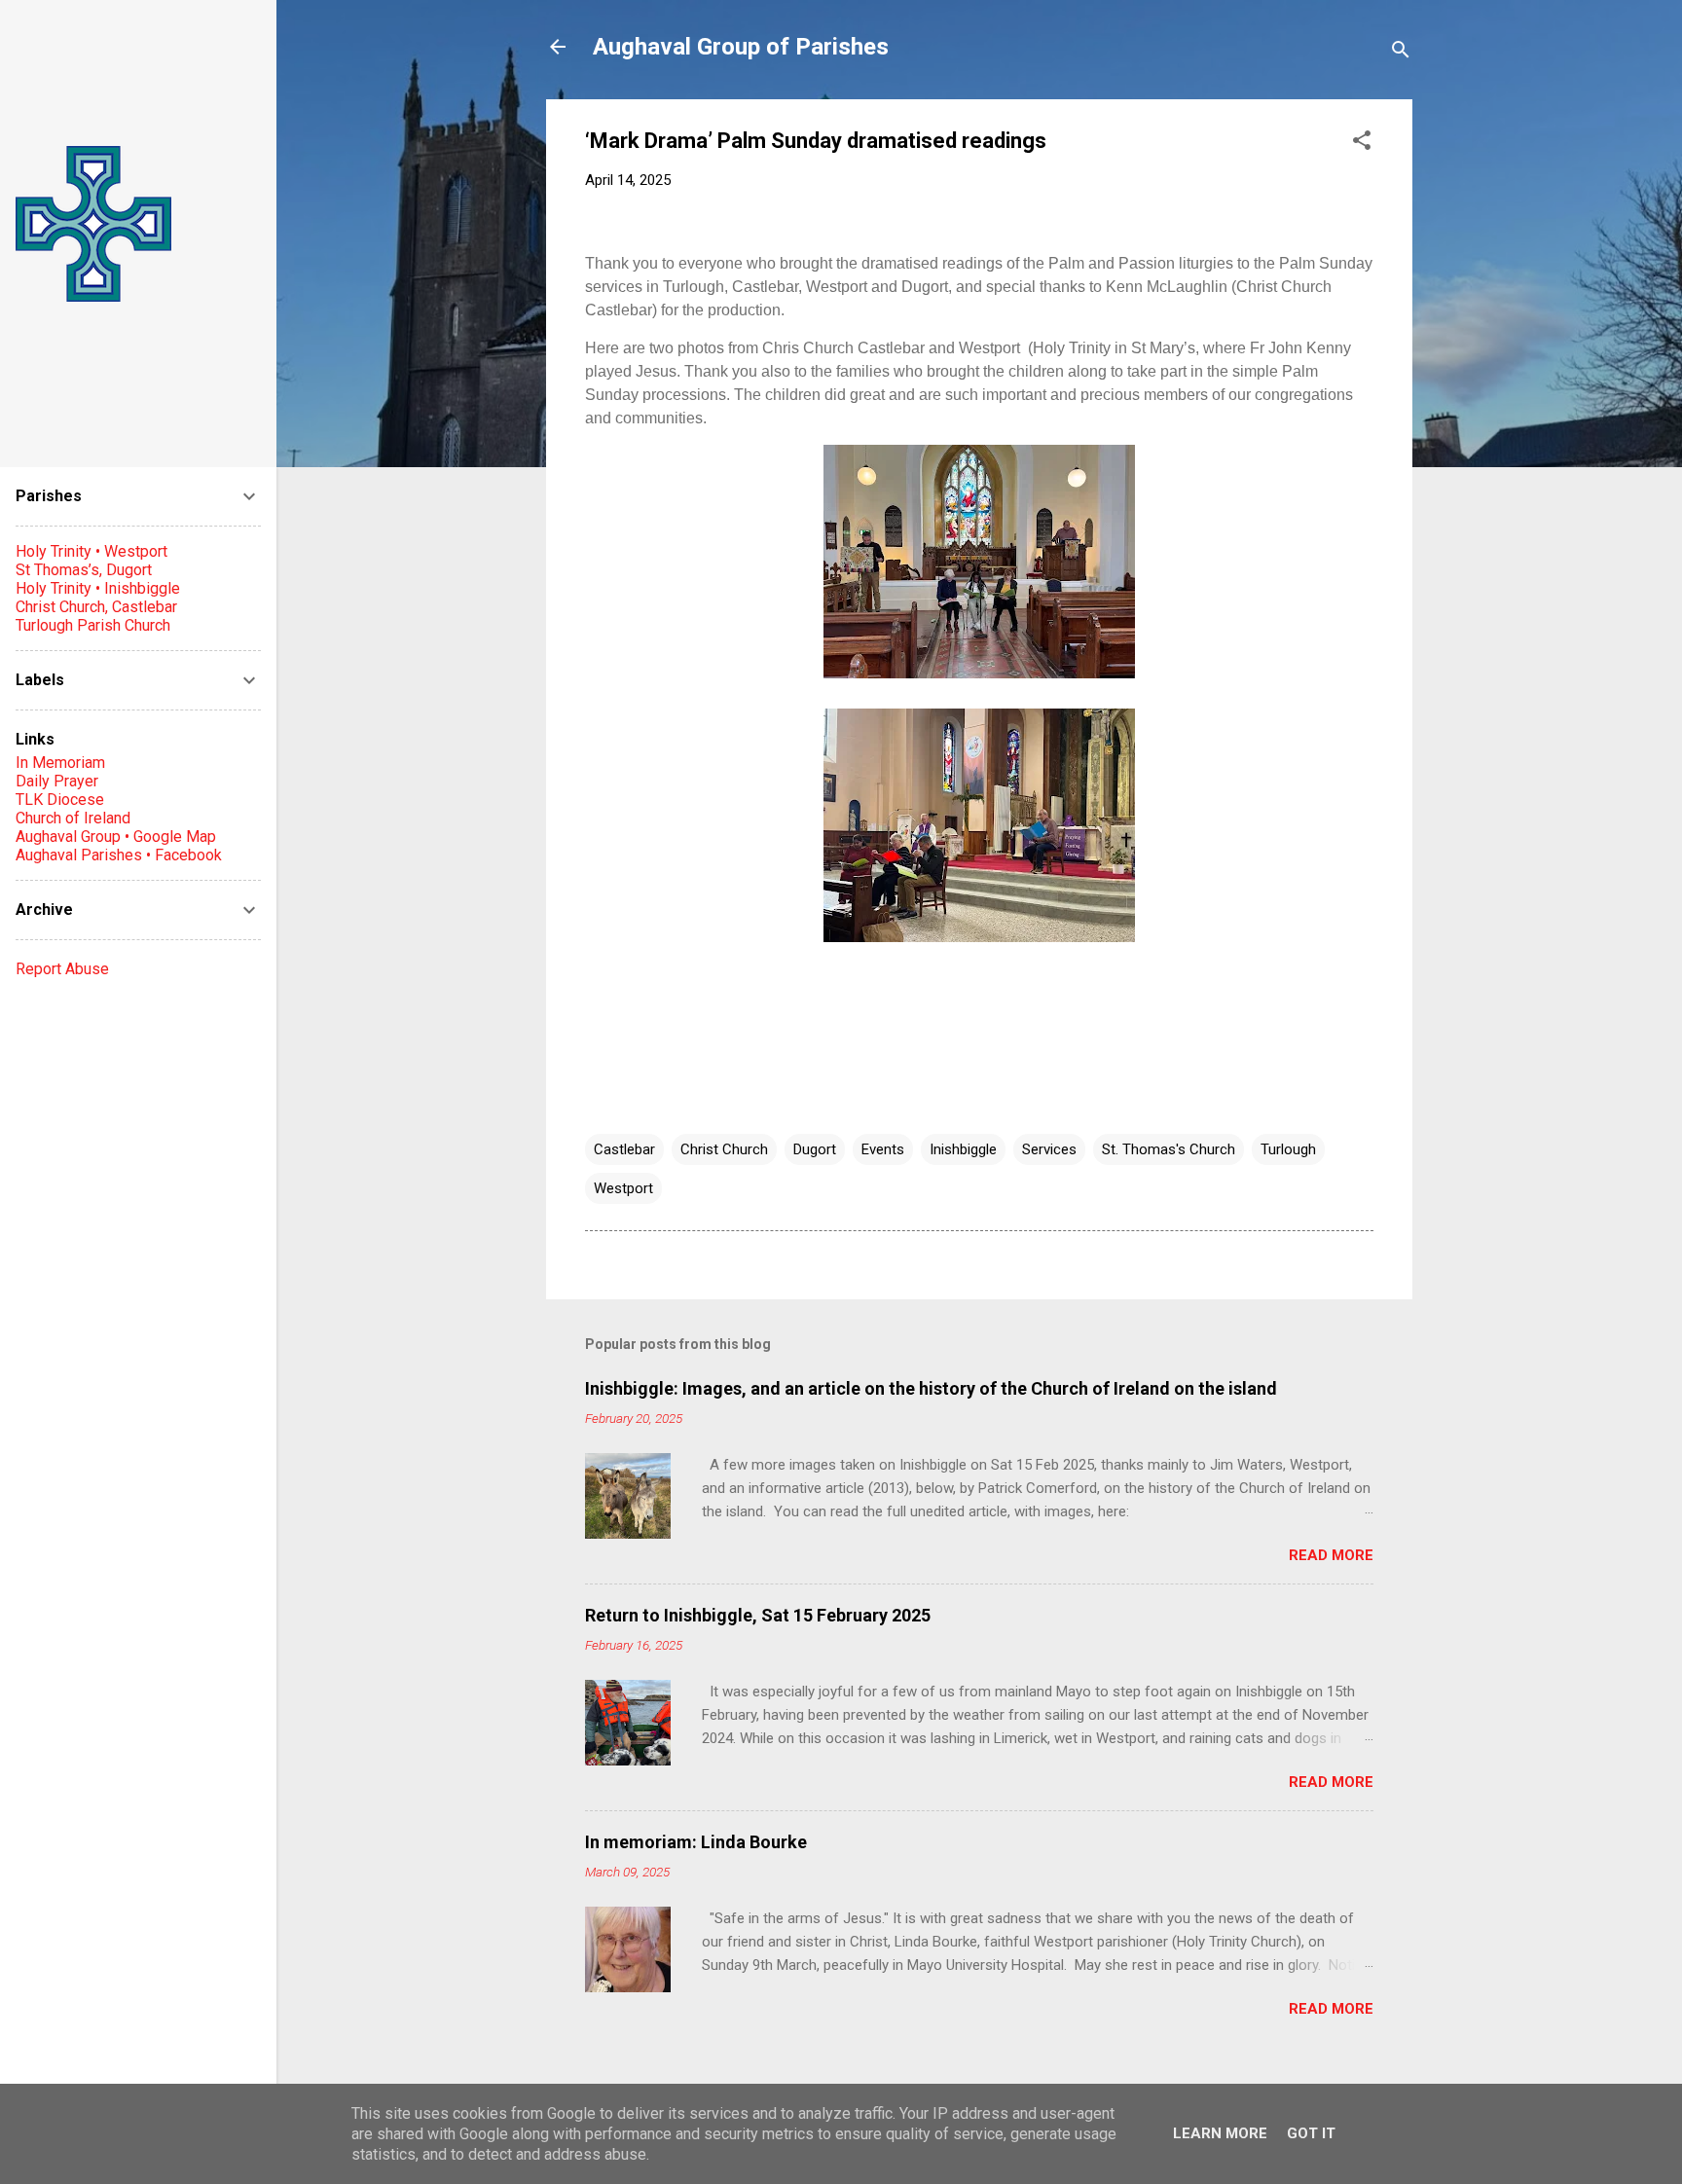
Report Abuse (62, 969)
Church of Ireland (73, 818)
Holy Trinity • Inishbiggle (98, 588)
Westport (623, 1188)
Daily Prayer (57, 781)
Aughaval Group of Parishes (741, 47)
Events (883, 1149)
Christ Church (724, 1149)
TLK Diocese (60, 800)
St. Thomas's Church (1169, 1149)
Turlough (1288, 1149)
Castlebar (624, 1149)
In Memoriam (60, 763)
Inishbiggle (963, 1149)
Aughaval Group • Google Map (116, 837)
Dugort (815, 1149)
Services (1049, 1149)
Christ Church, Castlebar (96, 607)
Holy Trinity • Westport (91, 551)
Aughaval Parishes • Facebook (119, 855)
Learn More (1220, 2133)
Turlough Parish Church (93, 625)
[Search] (1401, 53)
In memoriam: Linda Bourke (696, 1842)
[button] (1362, 144)
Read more (1331, 1555)
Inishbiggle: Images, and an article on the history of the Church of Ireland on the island (931, 1388)
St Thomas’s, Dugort (84, 570)
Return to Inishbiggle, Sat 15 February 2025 (758, 1615)
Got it (1311, 2133)
